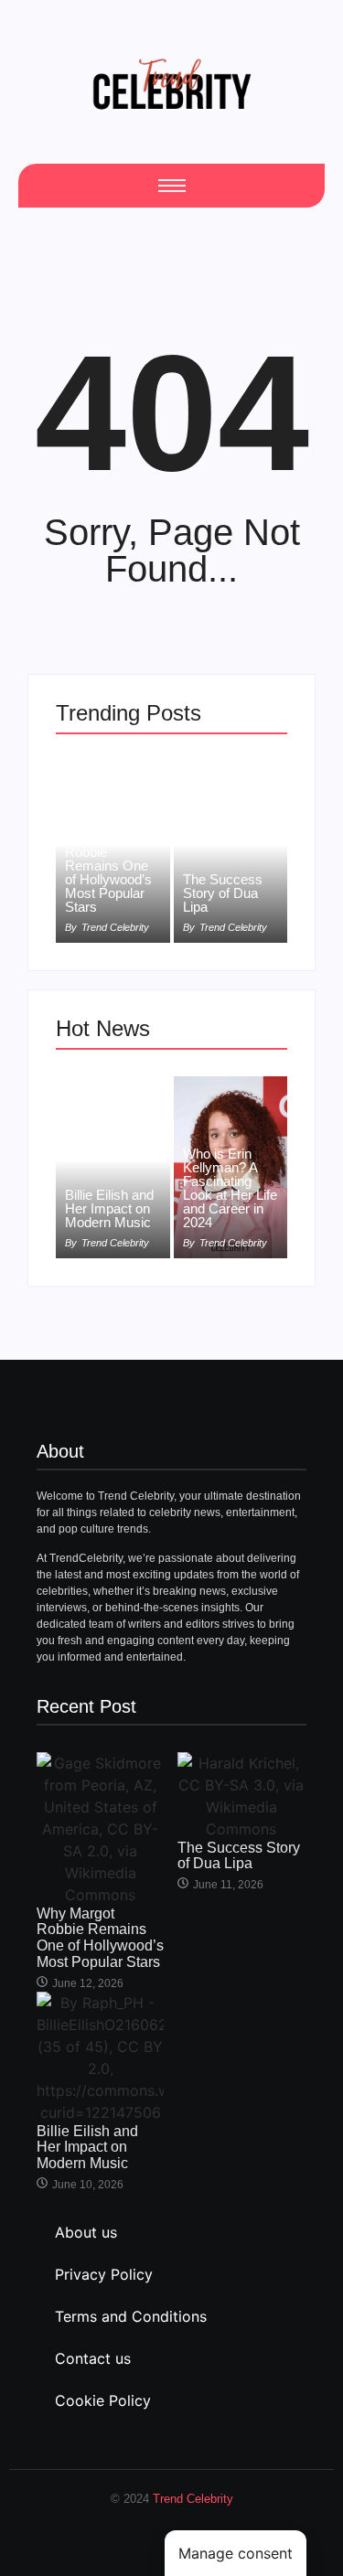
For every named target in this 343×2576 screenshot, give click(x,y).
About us (86, 2232)
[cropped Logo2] (171, 84)
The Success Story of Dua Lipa (223, 893)
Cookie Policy (103, 2400)
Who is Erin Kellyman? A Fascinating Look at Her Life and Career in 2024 (230, 1188)
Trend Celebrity (193, 2499)
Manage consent (236, 2553)
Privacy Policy (104, 2274)
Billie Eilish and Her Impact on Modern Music (109, 1208)
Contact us (93, 2358)
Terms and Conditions (131, 2316)
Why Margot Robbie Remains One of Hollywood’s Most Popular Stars (108, 872)
